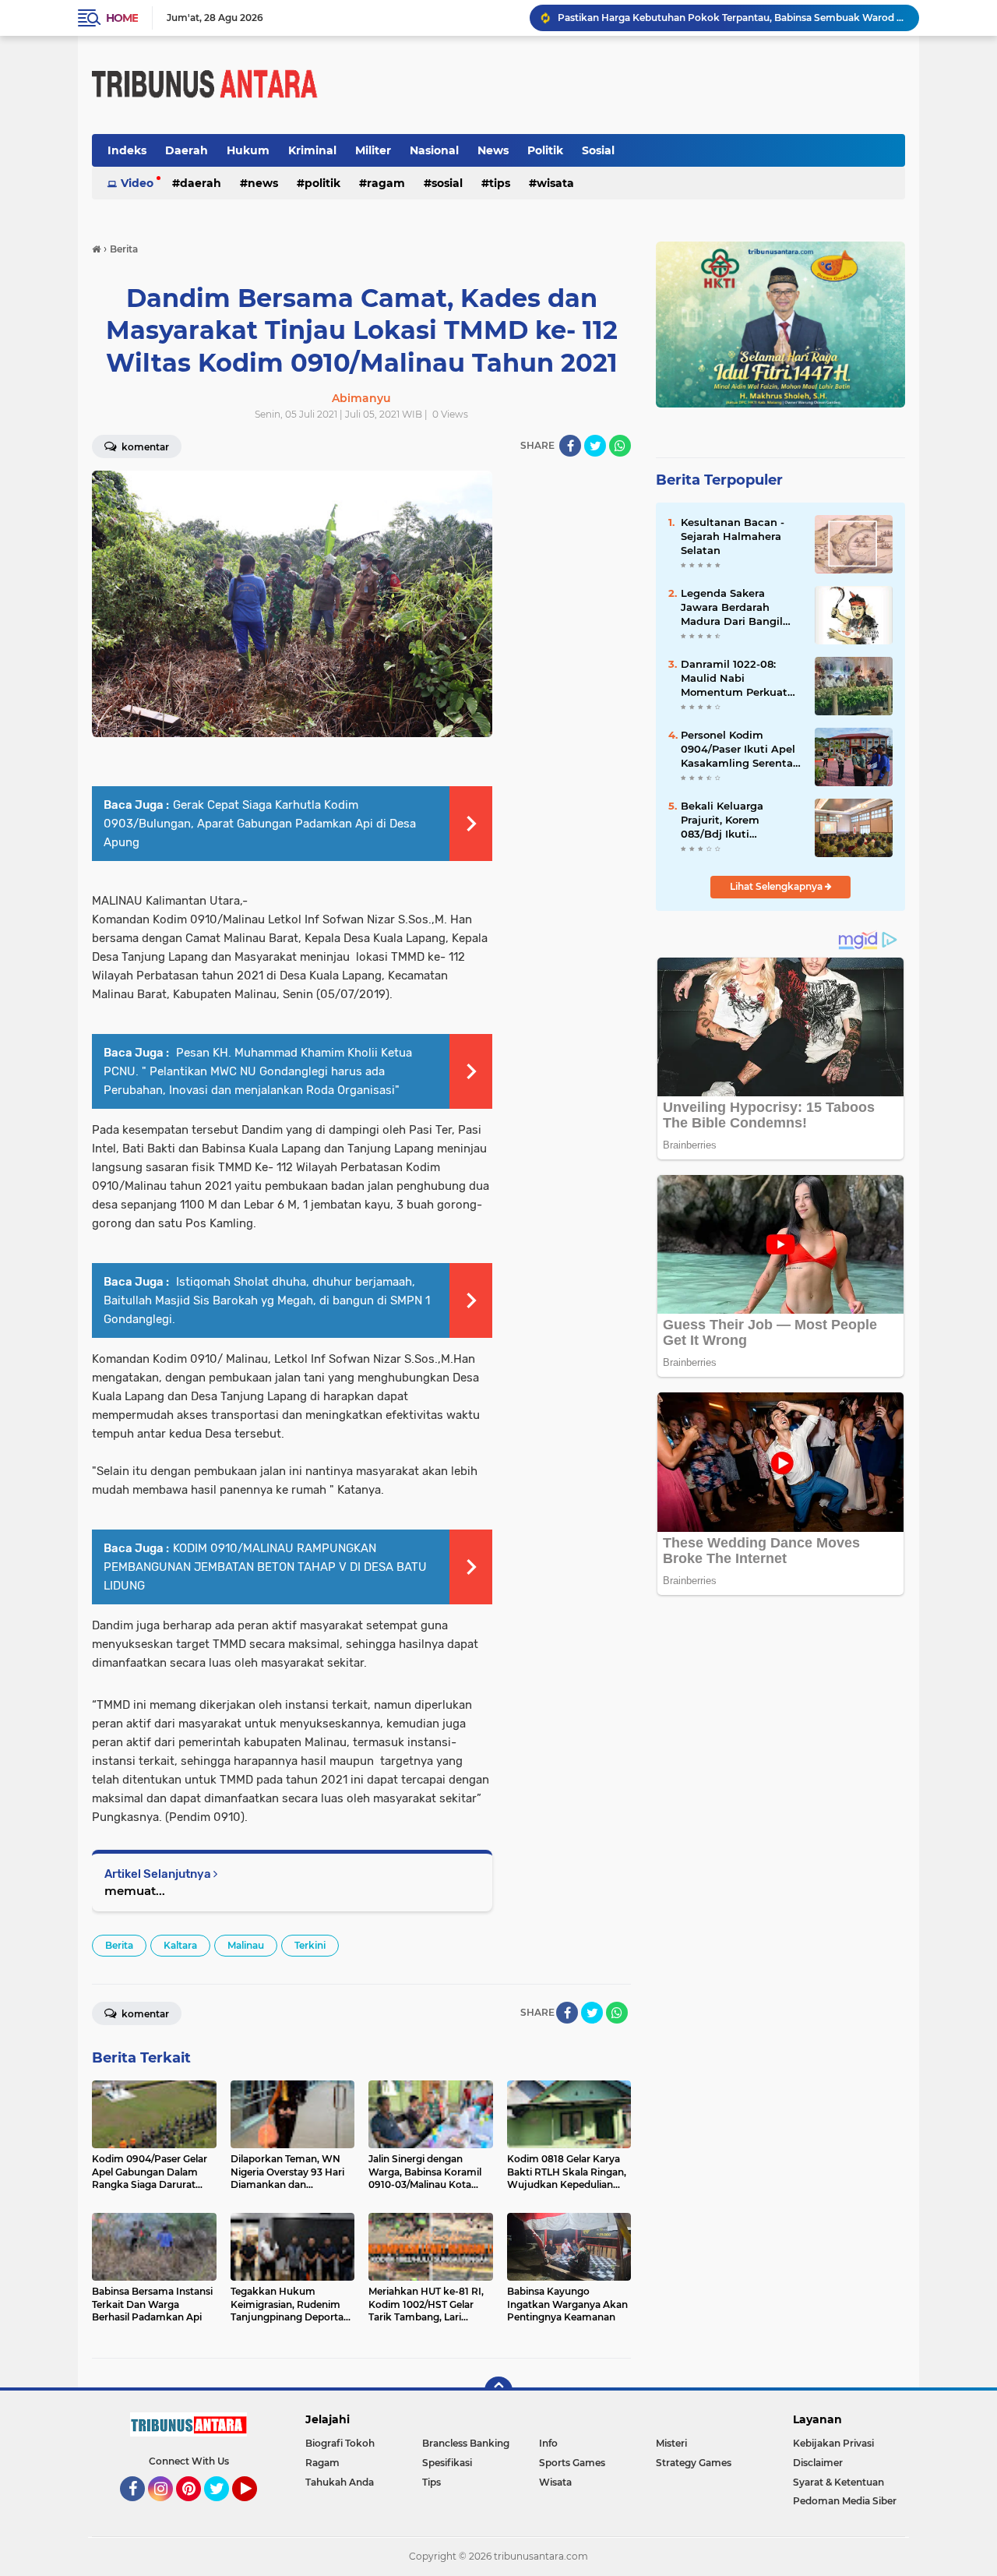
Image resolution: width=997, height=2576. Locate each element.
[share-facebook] (570, 446)
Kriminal (312, 150)
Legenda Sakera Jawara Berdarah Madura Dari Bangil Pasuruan (732, 608)
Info (548, 2443)
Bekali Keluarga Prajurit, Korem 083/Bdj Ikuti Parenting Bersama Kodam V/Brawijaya (732, 820)
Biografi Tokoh (340, 2443)
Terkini (310, 1945)
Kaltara (180, 1945)
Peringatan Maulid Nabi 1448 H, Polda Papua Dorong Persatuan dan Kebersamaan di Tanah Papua (731, 18)
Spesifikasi (447, 2463)
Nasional (434, 150)
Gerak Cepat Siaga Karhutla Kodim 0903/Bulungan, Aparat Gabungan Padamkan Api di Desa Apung (260, 824)
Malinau (246, 1945)
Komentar (144, 447)
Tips (500, 183)
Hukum (248, 150)
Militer (373, 150)
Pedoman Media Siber (845, 2501)
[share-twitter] (595, 446)
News (493, 150)
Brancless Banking (466, 2443)
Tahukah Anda (340, 2482)
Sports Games (572, 2463)
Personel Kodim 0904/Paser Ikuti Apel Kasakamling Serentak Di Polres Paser (740, 750)
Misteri (671, 2443)
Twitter (224, 2508)
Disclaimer (818, 2463)
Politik (545, 150)
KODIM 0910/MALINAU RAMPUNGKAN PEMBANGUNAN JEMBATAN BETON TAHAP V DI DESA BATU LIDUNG (265, 1567)
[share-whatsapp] (620, 446)
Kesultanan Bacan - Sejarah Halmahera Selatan (733, 536)
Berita (119, 1945)
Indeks (127, 150)
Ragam (386, 183)
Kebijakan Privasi (833, 2443)
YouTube (255, 2508)
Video (137, 183)
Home (122, 18)
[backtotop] (498, 2391)
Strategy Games (694, 2463)
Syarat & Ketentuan (838, 2482)
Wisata (555, 183)
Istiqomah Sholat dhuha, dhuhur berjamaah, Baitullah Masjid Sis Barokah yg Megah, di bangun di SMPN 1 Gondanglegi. (267, 1300)
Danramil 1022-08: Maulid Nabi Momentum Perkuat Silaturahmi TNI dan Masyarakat (734, 679)
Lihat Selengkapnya (777, 886)
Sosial (598, 150)
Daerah (187, 150)
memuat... (135, 1891)
